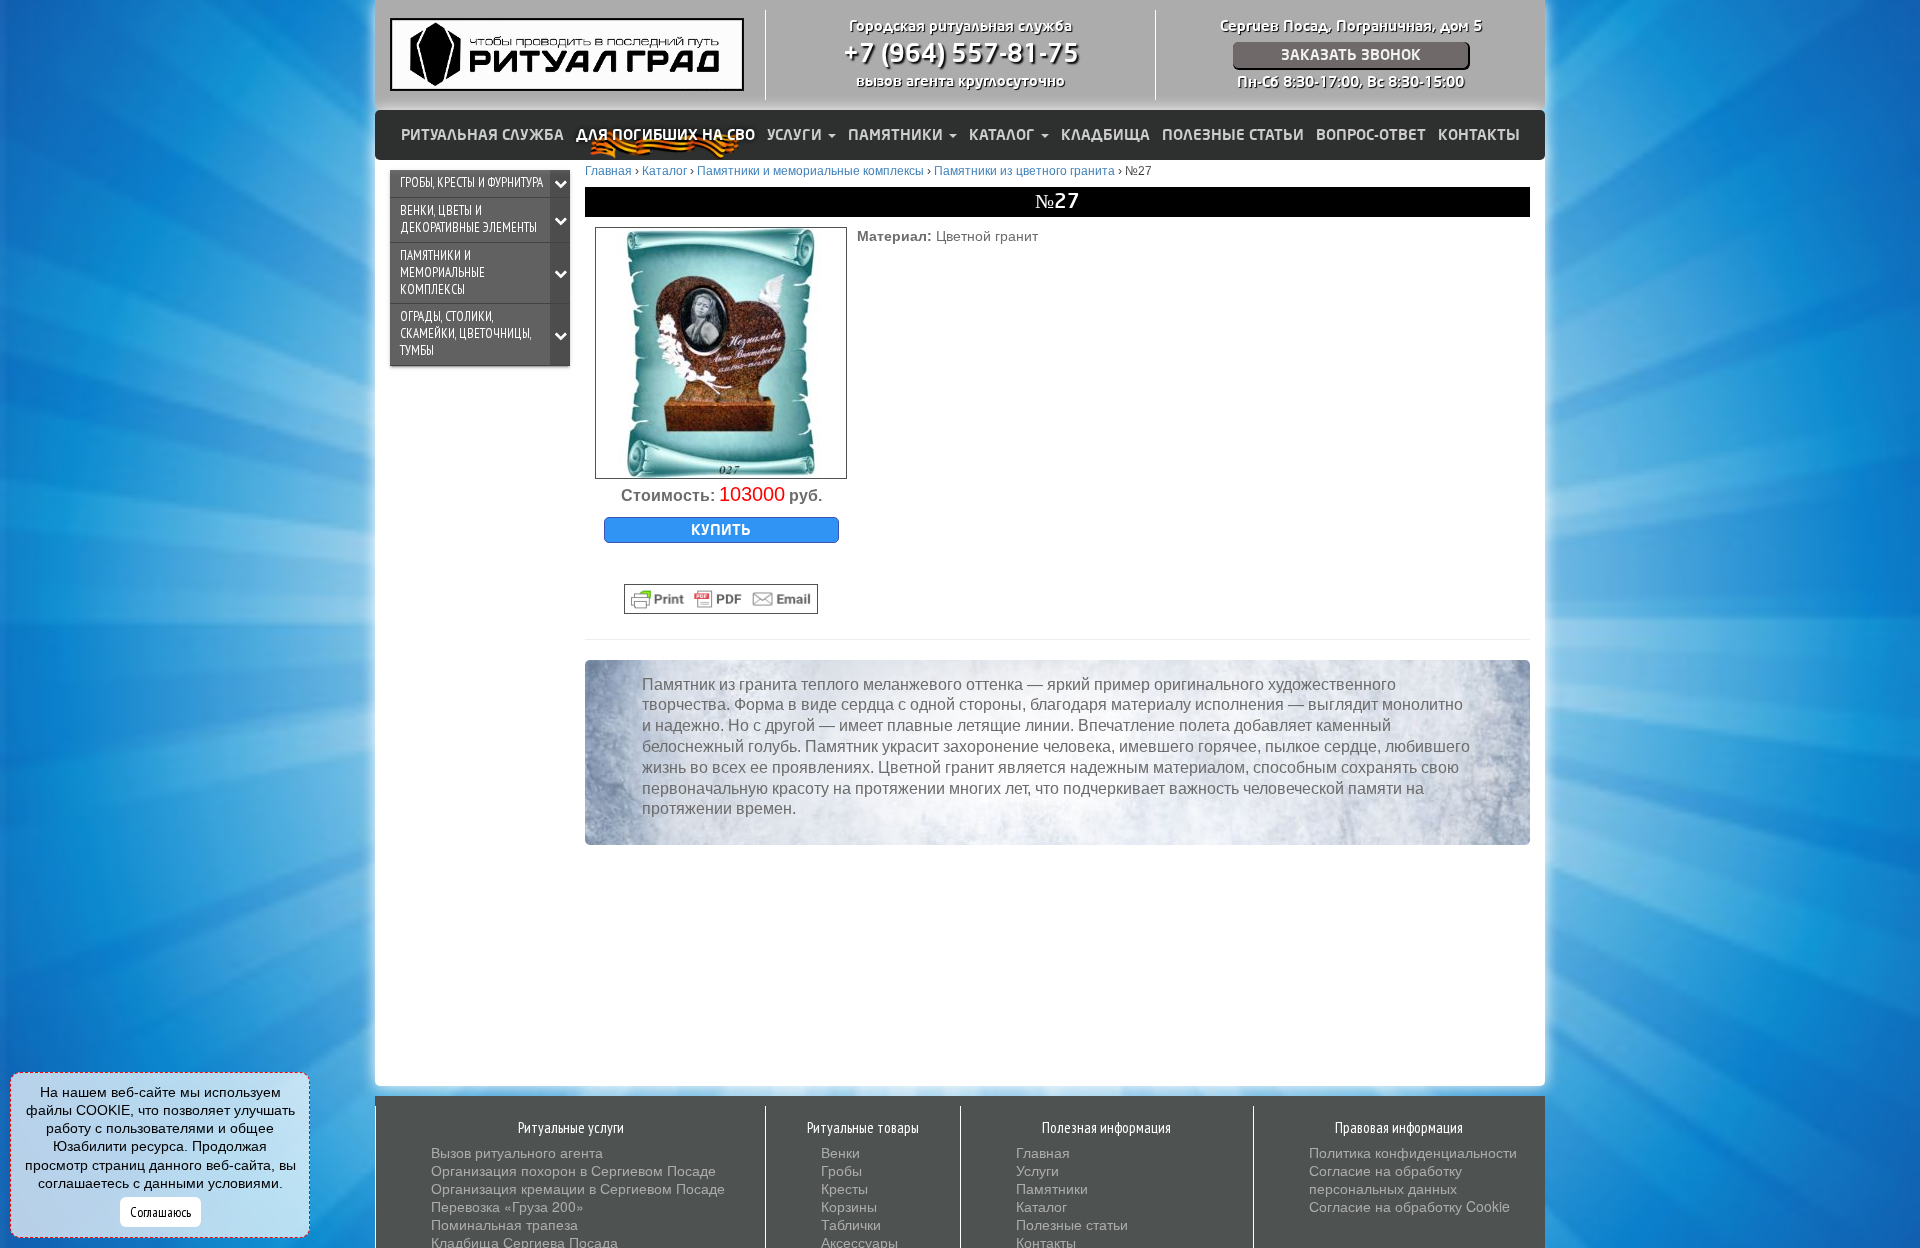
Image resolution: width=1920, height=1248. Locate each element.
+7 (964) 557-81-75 (961, 54)
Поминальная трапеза (504, 1224)
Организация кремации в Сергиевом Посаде (578, 1188)
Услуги (796, 135)
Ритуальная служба (482, 135)
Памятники (897, 135)
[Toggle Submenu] (560, 183)
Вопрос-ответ (1371, 135)
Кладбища (1105, 135)
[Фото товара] (721, 353)
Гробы (841, 1170)
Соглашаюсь (160, 1212)
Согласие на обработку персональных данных (1385, 1179)
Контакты (1479, 135)
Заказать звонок (1351, 55)
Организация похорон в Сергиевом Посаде (573, 1170)
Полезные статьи (1233, 135)
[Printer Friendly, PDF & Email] (721, 599)
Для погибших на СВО (665, 135)
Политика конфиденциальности (1413, 1152)
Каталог (1004, 135)
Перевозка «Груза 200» (507, 1206)
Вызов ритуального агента (517, 1152)
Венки (840, 1152)
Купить (721, 530)
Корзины (849, 1206)
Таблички (851, 1224)
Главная (1043, 1152)
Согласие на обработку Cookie (1409, 1206)
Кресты (844, 1188)
